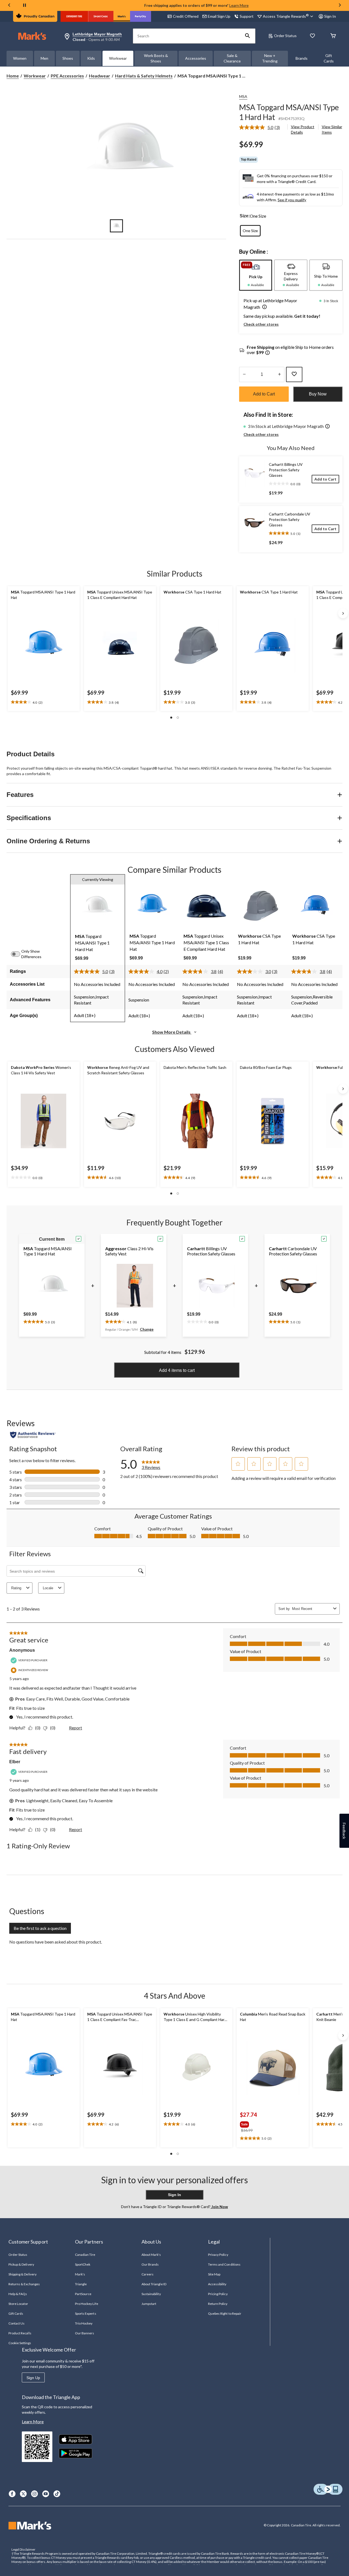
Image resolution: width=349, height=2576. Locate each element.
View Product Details (303, 129)
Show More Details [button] (172, 1032)
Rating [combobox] (16, 1588)
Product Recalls (20, 2333)
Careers (148, 2274)
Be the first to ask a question (40, 1928)
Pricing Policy (218, 2294)
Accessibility (217, 2284)
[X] (23, 2494)
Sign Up (33, 2378)
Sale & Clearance (232, 58)
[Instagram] (34, 2494)
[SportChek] (101, 16)
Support (247, 16)
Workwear (118, 58)
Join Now (219, 2207)
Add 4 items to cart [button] (177, 1370)
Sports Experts (86, 2313)
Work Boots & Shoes (156, 58)
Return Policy (218, 2304)
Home (13, 76)
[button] (248, 36)
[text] (44, 702)
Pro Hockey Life (87, 2304)
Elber (15, 1762)
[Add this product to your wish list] (294, 374)
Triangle (81, 2284)
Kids (91, 58)
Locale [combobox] (48, 1588)
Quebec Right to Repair (225, 2313)
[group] (258, 2123)
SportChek (83, 2264)
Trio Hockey (84, 2323)
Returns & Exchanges (24, 2284)
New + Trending (270, 58)
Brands (302, 58)
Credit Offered (186, 16)
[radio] (250, 231)
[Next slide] (340, 6)
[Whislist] (312, 36)
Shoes (68, 58)
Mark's (80, 2274)
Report (76, 1728)
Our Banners (85, 2333)
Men (44, 58)
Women (20, 58)
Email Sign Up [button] (219, 16)
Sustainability (151, 2294)
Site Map (214, 2274)
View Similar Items (332, 129)
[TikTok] (57, 2494)
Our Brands (150, 2264)
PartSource (83, 2294)
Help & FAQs (18, 2294)
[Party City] (141, 16)
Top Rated (249, 160)
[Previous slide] (9, 6)
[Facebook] (12, 2494)
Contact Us (16, 2323)
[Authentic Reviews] (33, 1435)
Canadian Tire (85, 2255)
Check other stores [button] (261, 324)
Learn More (239, 5)
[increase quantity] (279, 374)
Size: (245, 216)
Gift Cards (329, 58)
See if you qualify (292, 200)
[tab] (256, 275)
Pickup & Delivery (21, 2264)
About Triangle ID (154, 2284)
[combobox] (312, 1609)
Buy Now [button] (318, 394)
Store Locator (18, 2304)
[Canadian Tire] (74, 16)
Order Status (285, 36)
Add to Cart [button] (264, 394)
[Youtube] (46, 2494)
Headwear (100, 76)
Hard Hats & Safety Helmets (144, 76)
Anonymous (22, 1650)
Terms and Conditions (224, 2264)
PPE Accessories (67, 76)
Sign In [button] (330, 16)
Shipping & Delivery (22, 2274)
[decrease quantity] (244, 374)
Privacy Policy (218, 2255)
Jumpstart (149, 2304)
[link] (262, 127)
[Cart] (333, 36)
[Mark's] (122, 16)
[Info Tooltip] (267, 353)
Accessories (196, 58)
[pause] (25, 5)
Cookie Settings (20, 2343)
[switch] (19, 954)
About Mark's (151, 2255)
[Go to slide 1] (116, 226)
